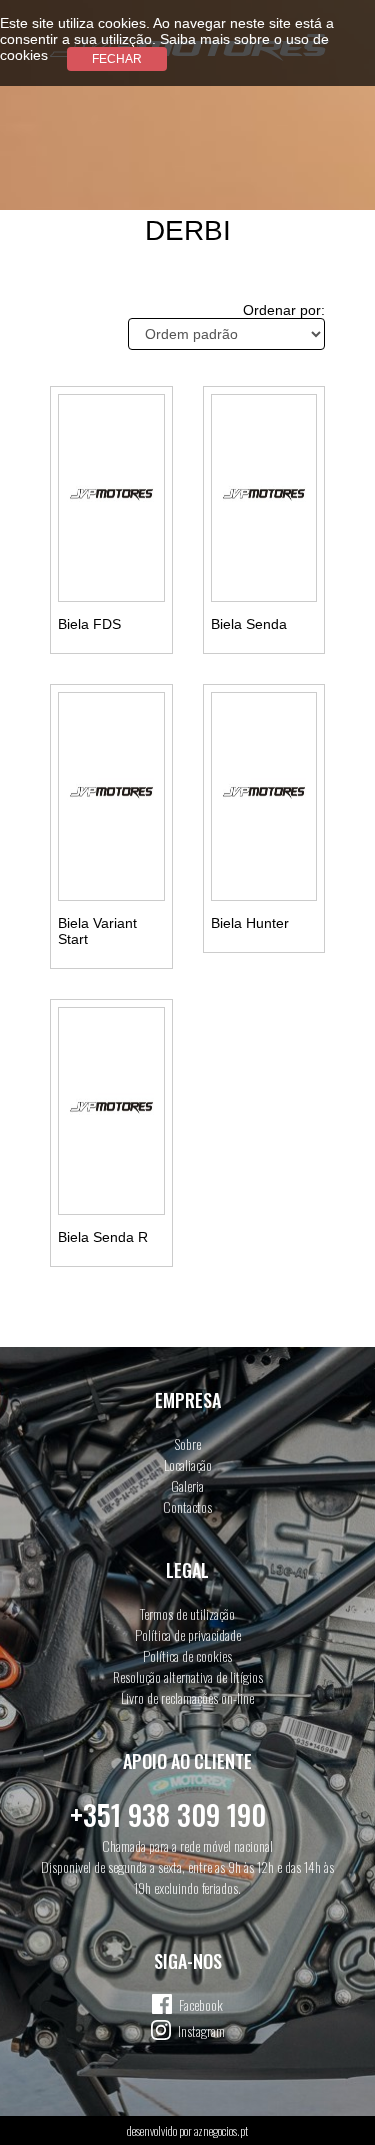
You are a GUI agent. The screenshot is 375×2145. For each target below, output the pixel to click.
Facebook (201, 2004)
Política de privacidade (188, 1634)
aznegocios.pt (221, 2130)
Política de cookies (187, 1655)
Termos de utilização (187, 1613)
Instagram (201, 2030)
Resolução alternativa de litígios (188, 1676)
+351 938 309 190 (168, 1814)
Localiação (188, 1464)
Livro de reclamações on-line (187, 1697)
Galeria (187, 1485)
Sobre (188, 1443)
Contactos (187, 1506)
